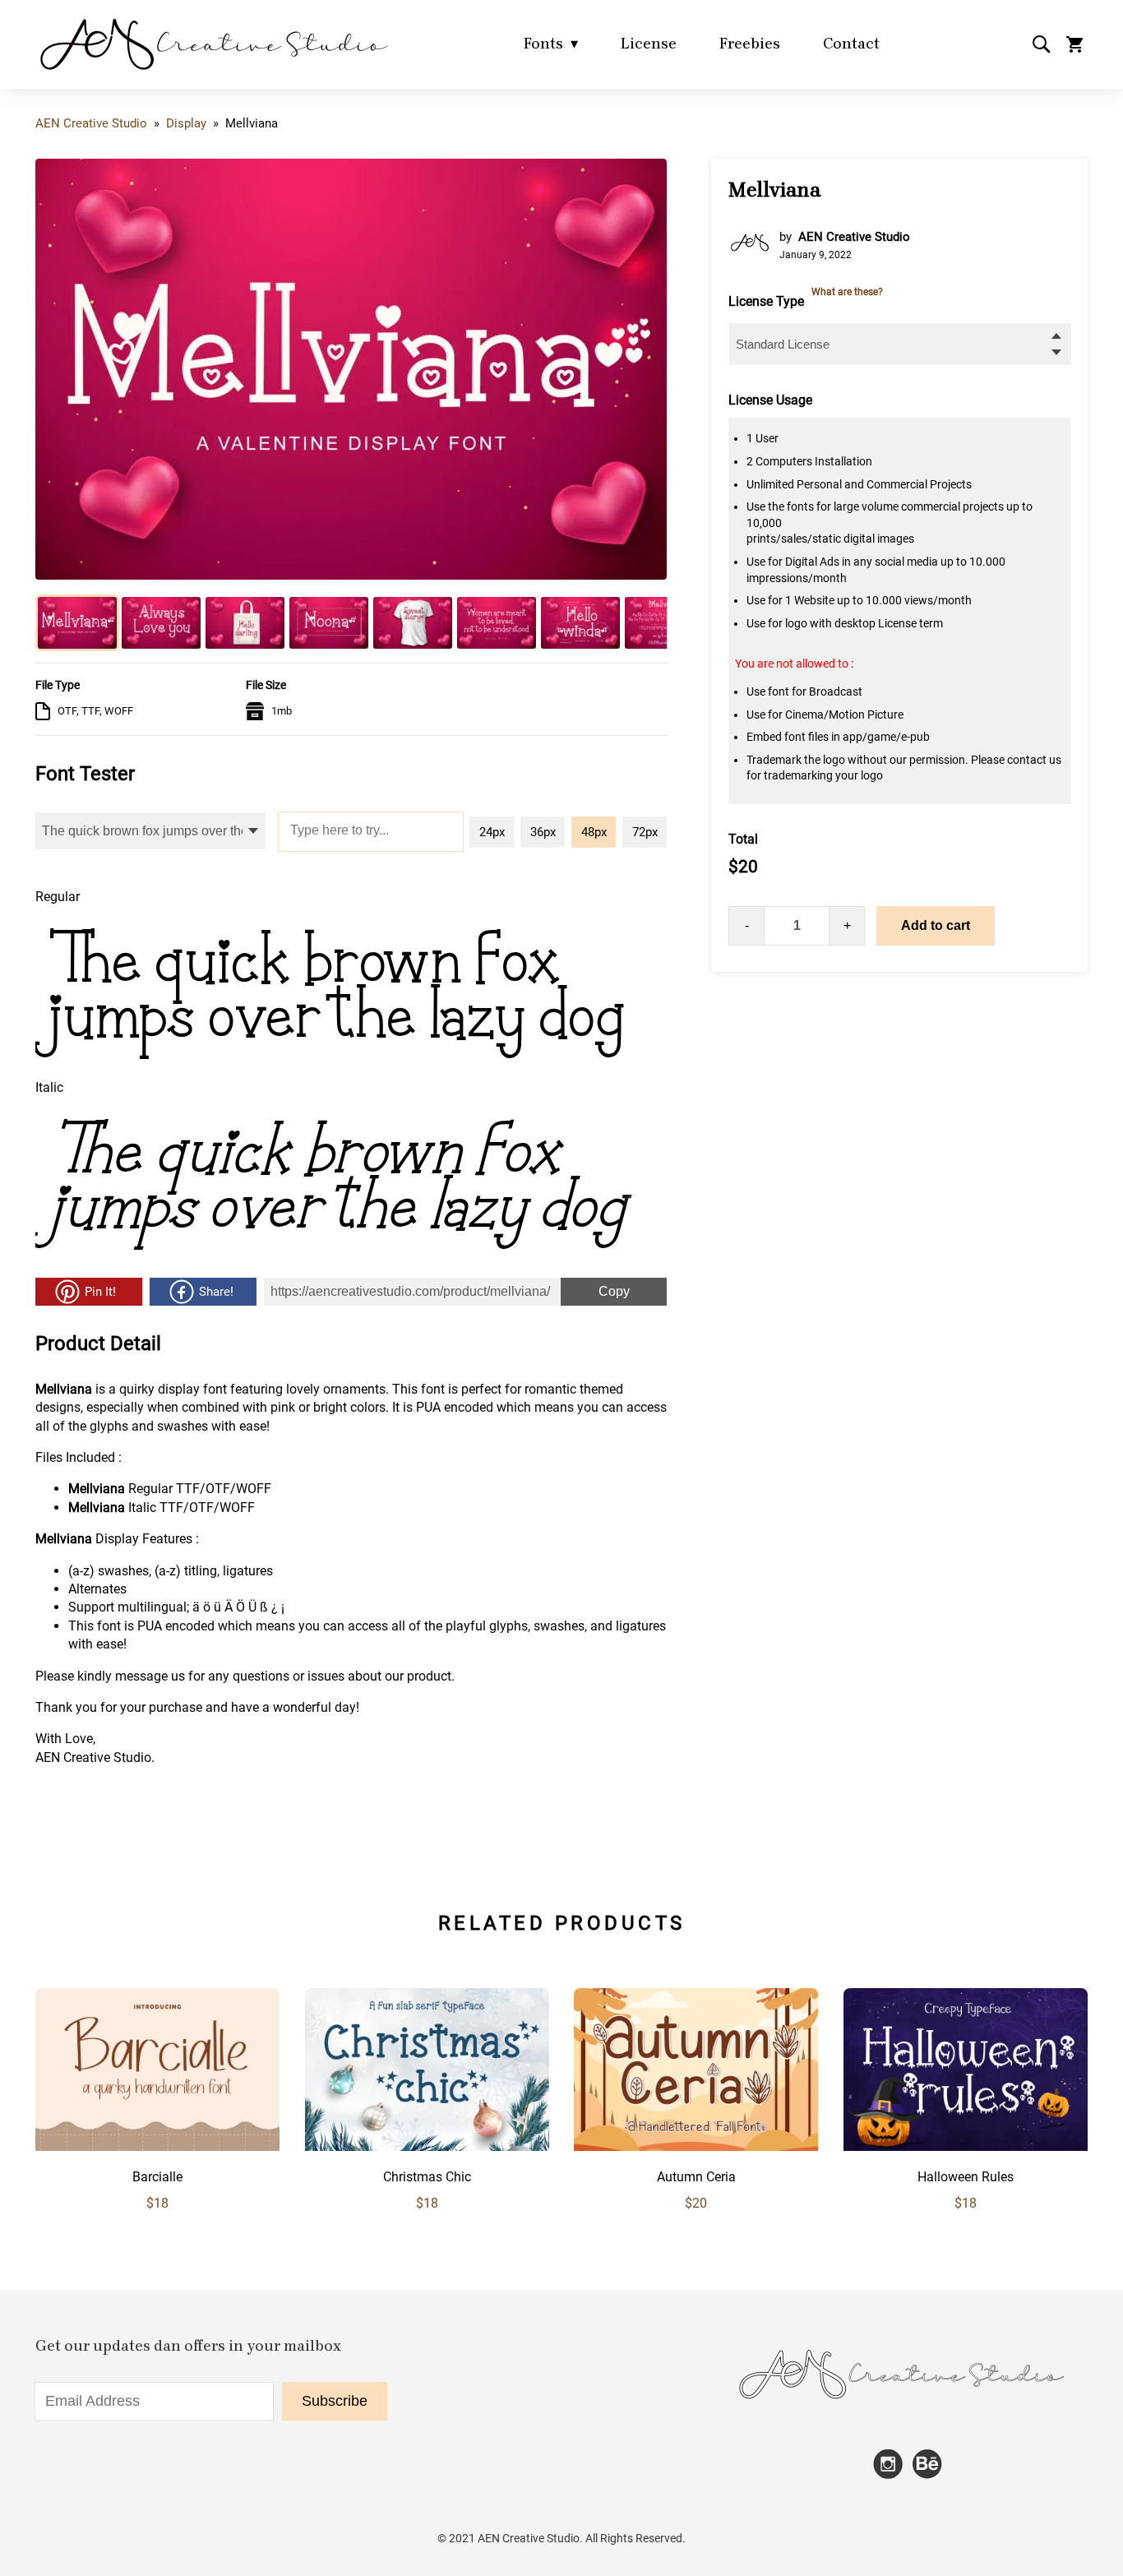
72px (645, 832)
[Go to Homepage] (213, 69)
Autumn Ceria (696, 2177)
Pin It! (100, 1292)
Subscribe (335, 2401)
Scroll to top (1108, 1917)
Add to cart (936, 925)
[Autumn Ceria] (696, 2146)
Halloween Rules (966, 2177)
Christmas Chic (427, 2177)
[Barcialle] (157, 2146)
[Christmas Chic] (427, 2146)
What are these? (847, 292)
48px (594, 832)
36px (543, 832)
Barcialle (157, 2177)
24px (492, 832)
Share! (216, 1292)
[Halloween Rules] (966, 2146)
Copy (595, 1288)
